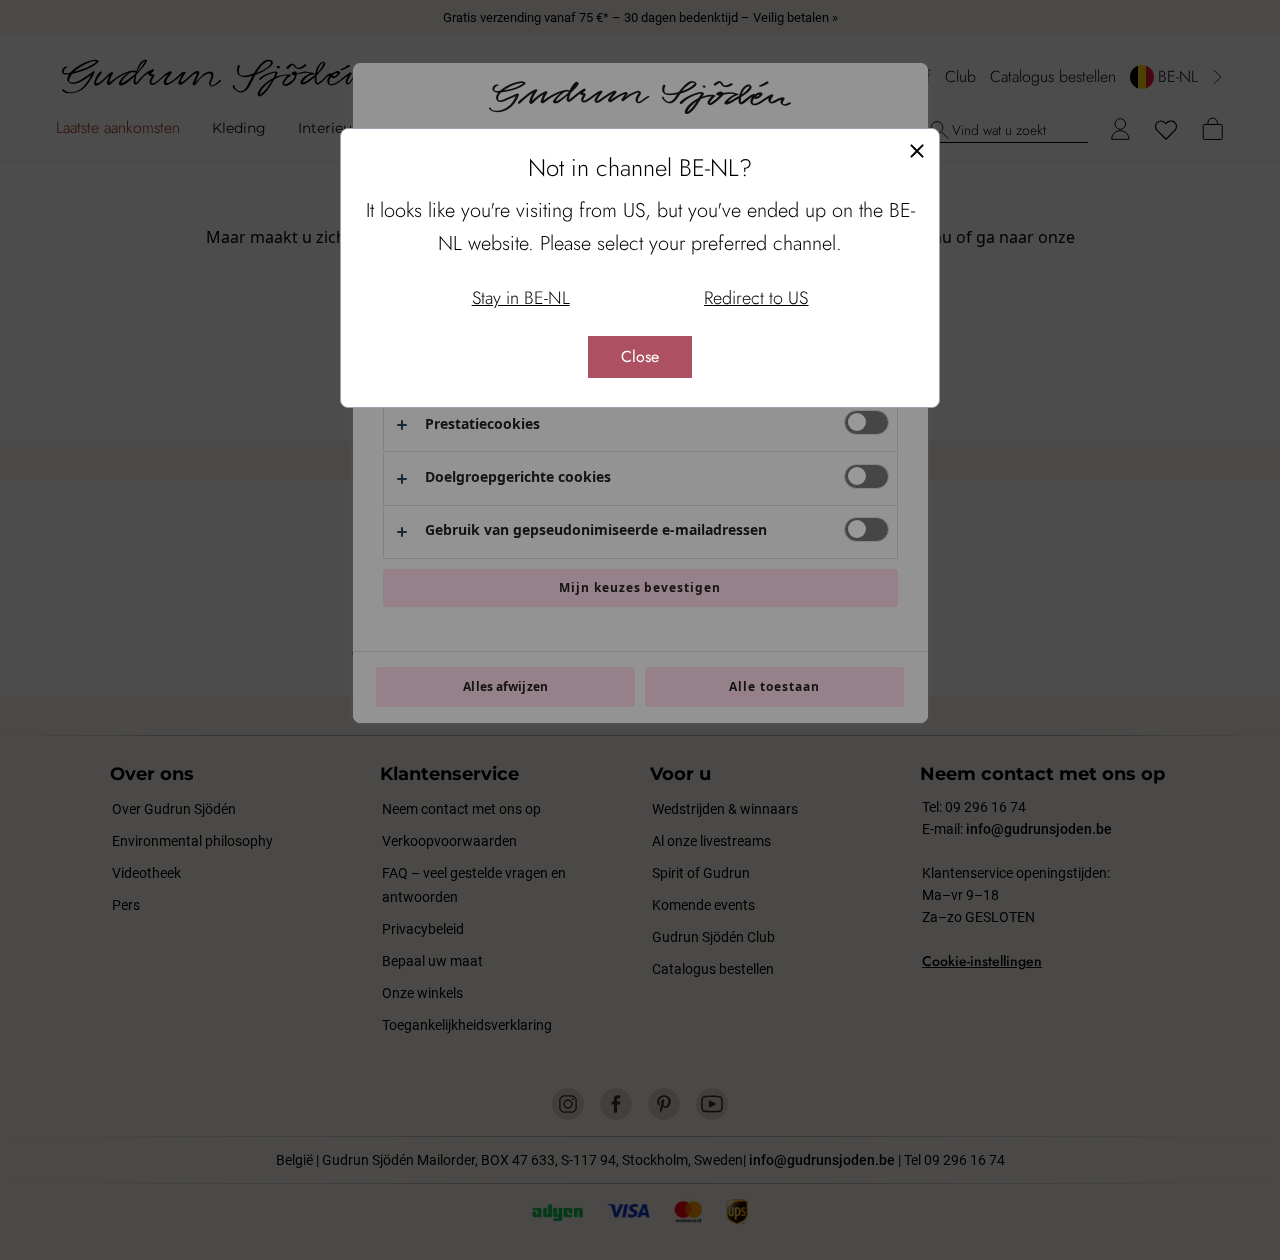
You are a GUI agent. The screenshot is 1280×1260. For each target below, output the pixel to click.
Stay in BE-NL (521, 298)
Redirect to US (756, 298)
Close (640, 356)
